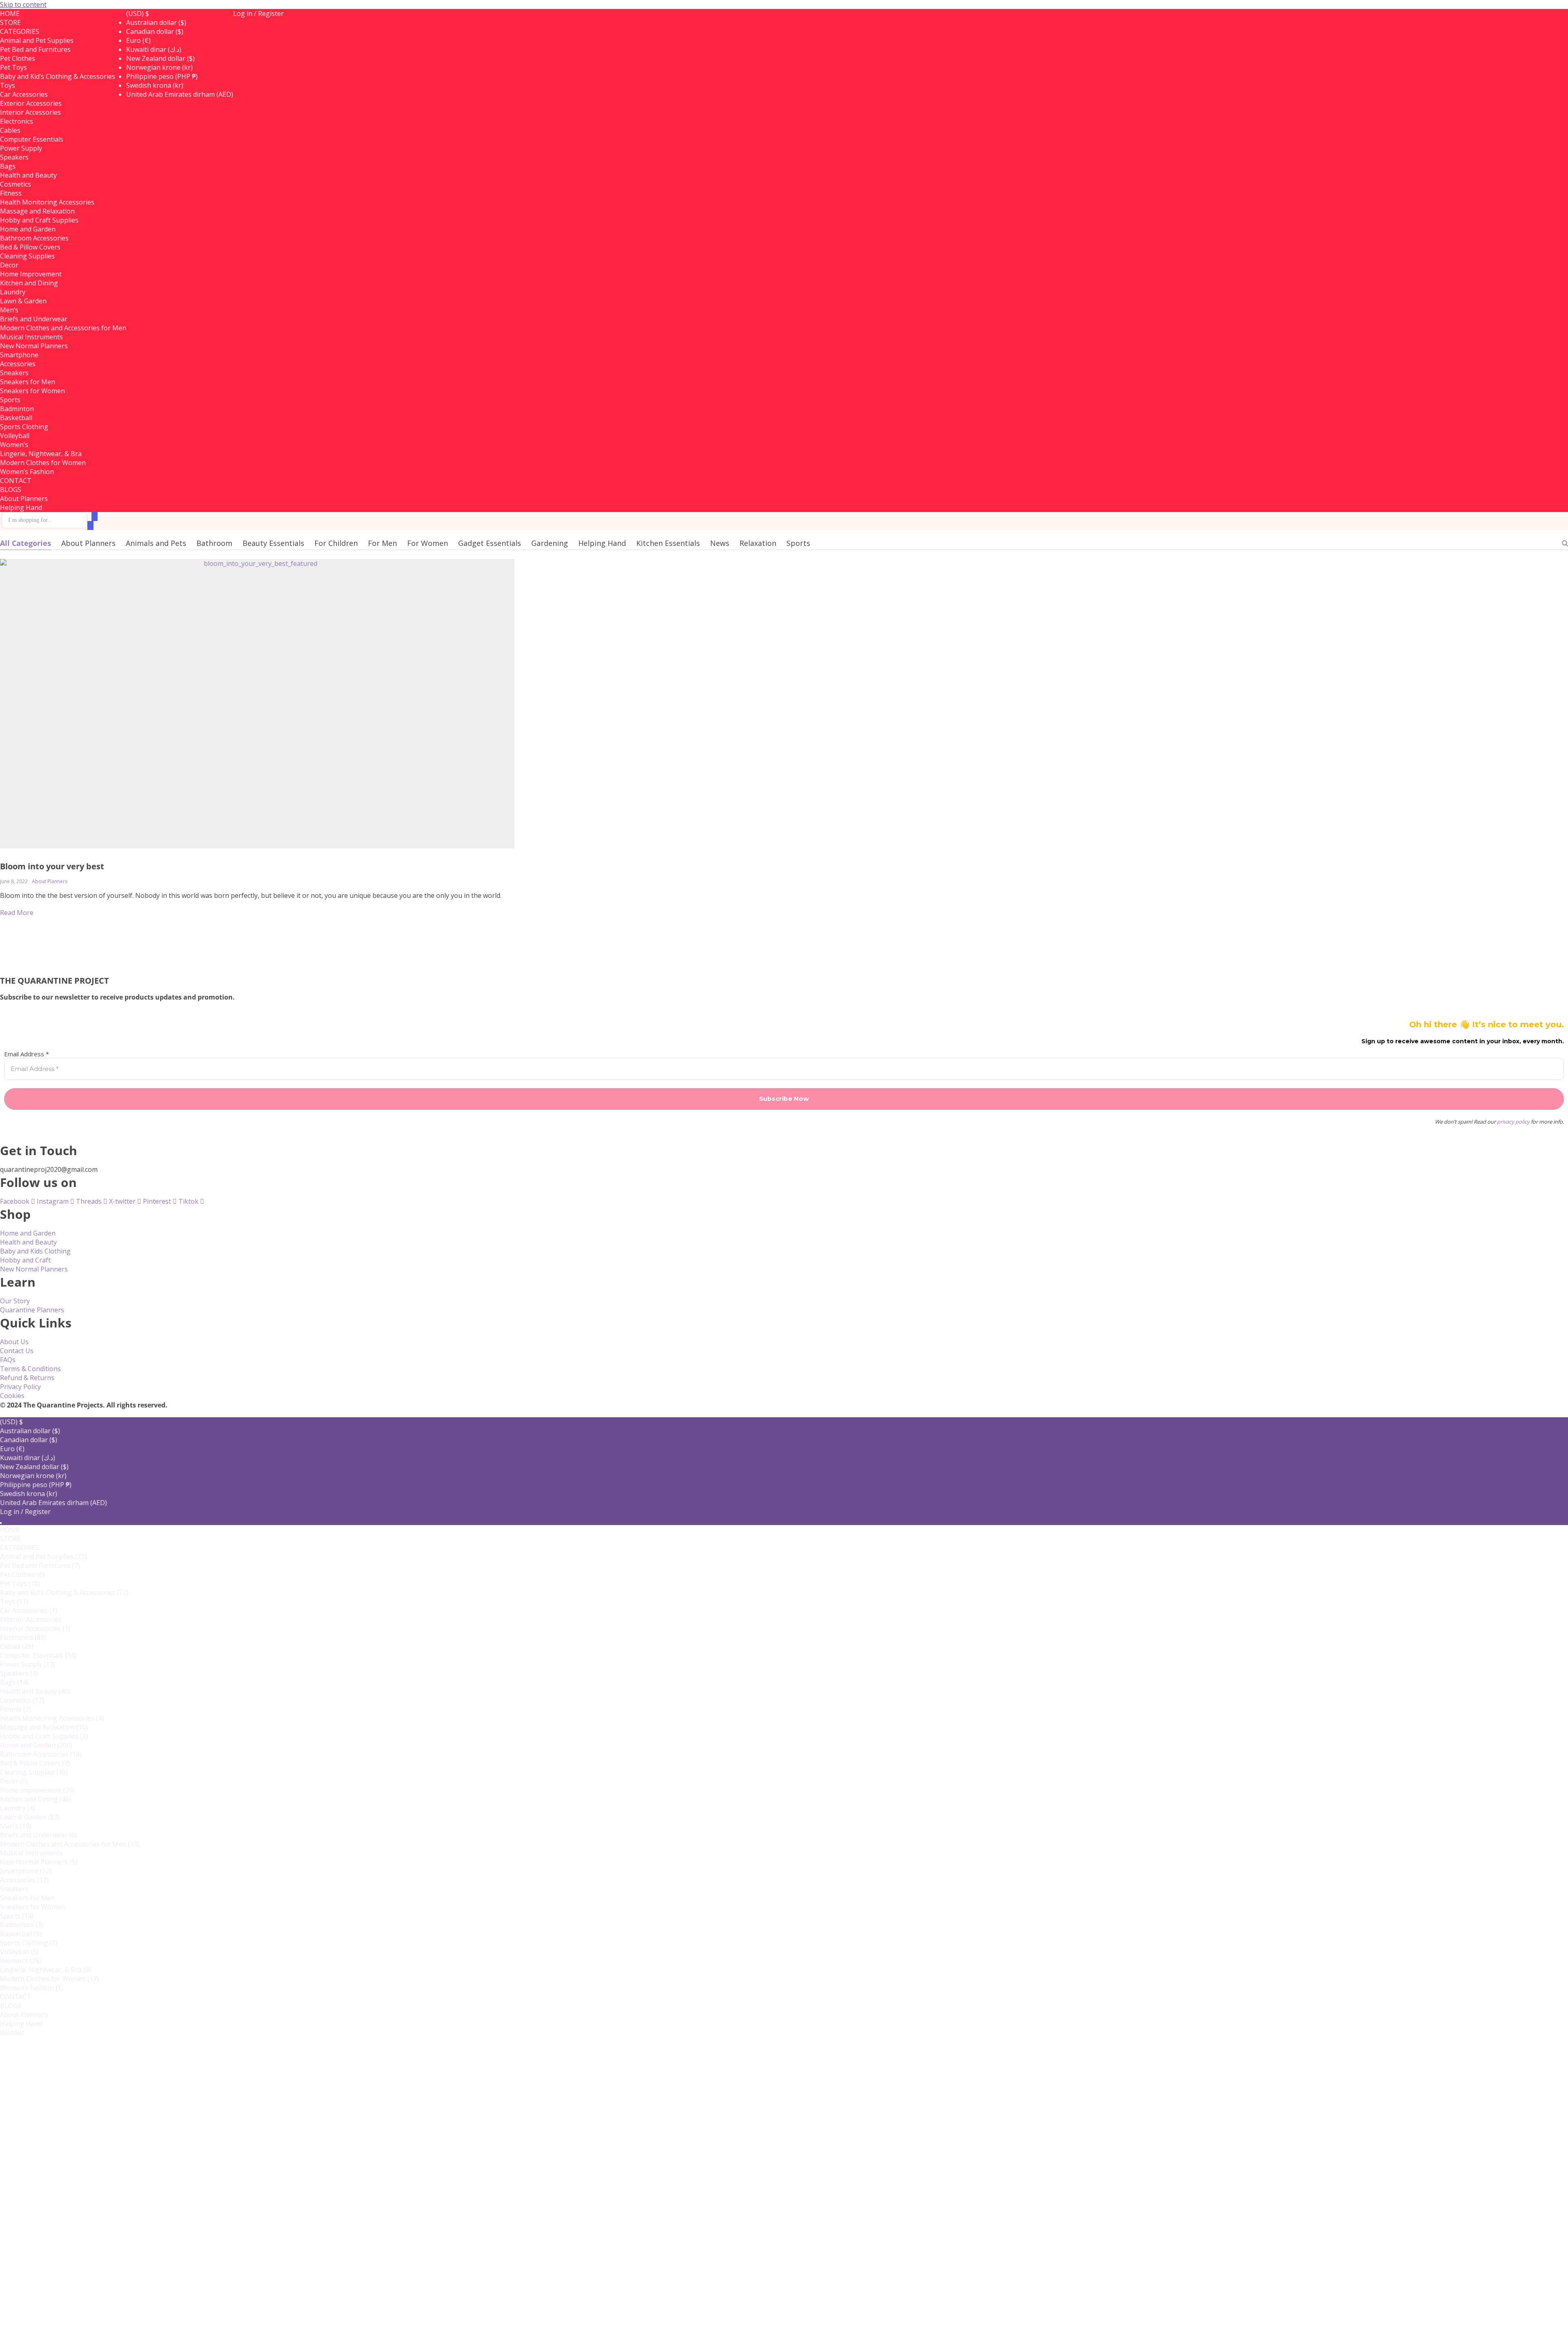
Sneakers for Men (28, 382)
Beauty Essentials (273, 543)
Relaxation (758, 543)
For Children (336, 543)
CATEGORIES (20, 31)
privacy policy (1513, 1122)
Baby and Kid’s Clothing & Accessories (58, 76)
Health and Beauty (28, 175)
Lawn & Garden (23, 301)
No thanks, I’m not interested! (169, 2334)
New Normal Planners (34, 346)
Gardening (550, 543)
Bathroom (214, 543)
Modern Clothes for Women (43, 463)
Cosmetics (22, 1700)
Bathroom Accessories (34, 238)
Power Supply (21, 148)
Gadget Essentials (490, 543)
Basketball (21, 1934)
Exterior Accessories (31, 103)
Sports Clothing (24, 427)
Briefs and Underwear (34, 319)
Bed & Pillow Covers (30, 247)
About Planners (24, 499)
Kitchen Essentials (668, 543)
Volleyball (19, 1952)
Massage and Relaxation (37, 211)
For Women (428, 543)
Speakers (19, 1673)
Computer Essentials (32, 139)
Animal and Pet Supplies (37, 40)
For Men (382, 543)
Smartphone (19, 355)
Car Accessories (24, 94)
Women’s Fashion (27, 472)
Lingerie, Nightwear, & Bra (41, 454)
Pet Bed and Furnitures (35, 49)
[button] (138, 13)
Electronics (23, 1637)
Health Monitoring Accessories (47, 202)
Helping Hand (21, 508)
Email (35, 2208)
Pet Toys (20, 1583)
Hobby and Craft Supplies (39, 220)
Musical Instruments (31, 337)
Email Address (27, 1054)
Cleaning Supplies (27, 256)
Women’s (21, 1961)
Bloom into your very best (52, 866)
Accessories (24, 1880)
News (720, 543)
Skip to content (23, 4)
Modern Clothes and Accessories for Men (63, 328)
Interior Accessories (30, 112)
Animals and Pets (156, 543)
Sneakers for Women (32, 391)
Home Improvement (31, 274)
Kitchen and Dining (29, 283)
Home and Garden (28, 229)
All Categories (26, 543)
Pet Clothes (22, 1574)
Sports (798, 543)
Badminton (22, 1925)
